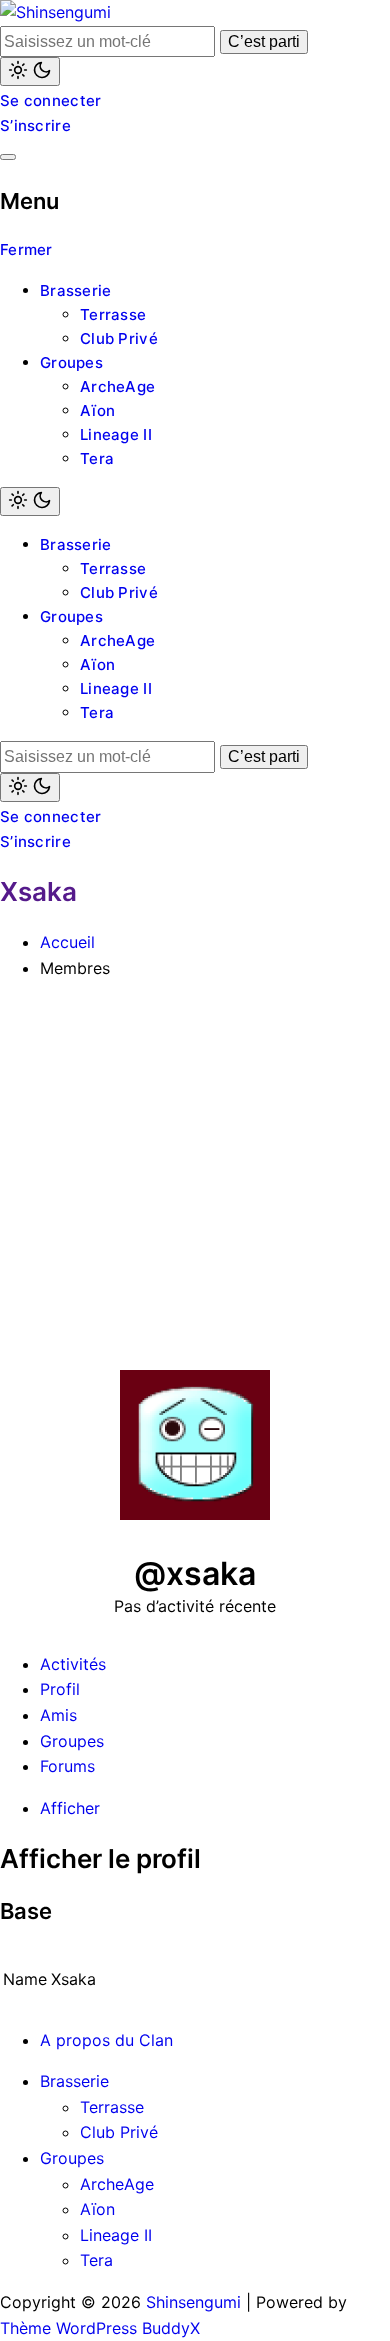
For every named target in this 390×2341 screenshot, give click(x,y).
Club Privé (119, 338)
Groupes (71, 362)
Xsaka (38, 891)
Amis (58, 1715)
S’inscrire (35, 125)
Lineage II (116, 434)
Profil (60, 1689)
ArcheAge (117, 386)
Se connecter (51, 100)
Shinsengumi (193, 2302)
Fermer (26, 249)
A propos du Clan (106, 2040)
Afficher (70, 1808)
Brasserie (76, 290)
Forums (67, 1766)
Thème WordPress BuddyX (100, 2328)
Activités (73, 1664)
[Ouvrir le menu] (8, 157)
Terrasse (113, 314)
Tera (97, 458)
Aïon (97, 410)
